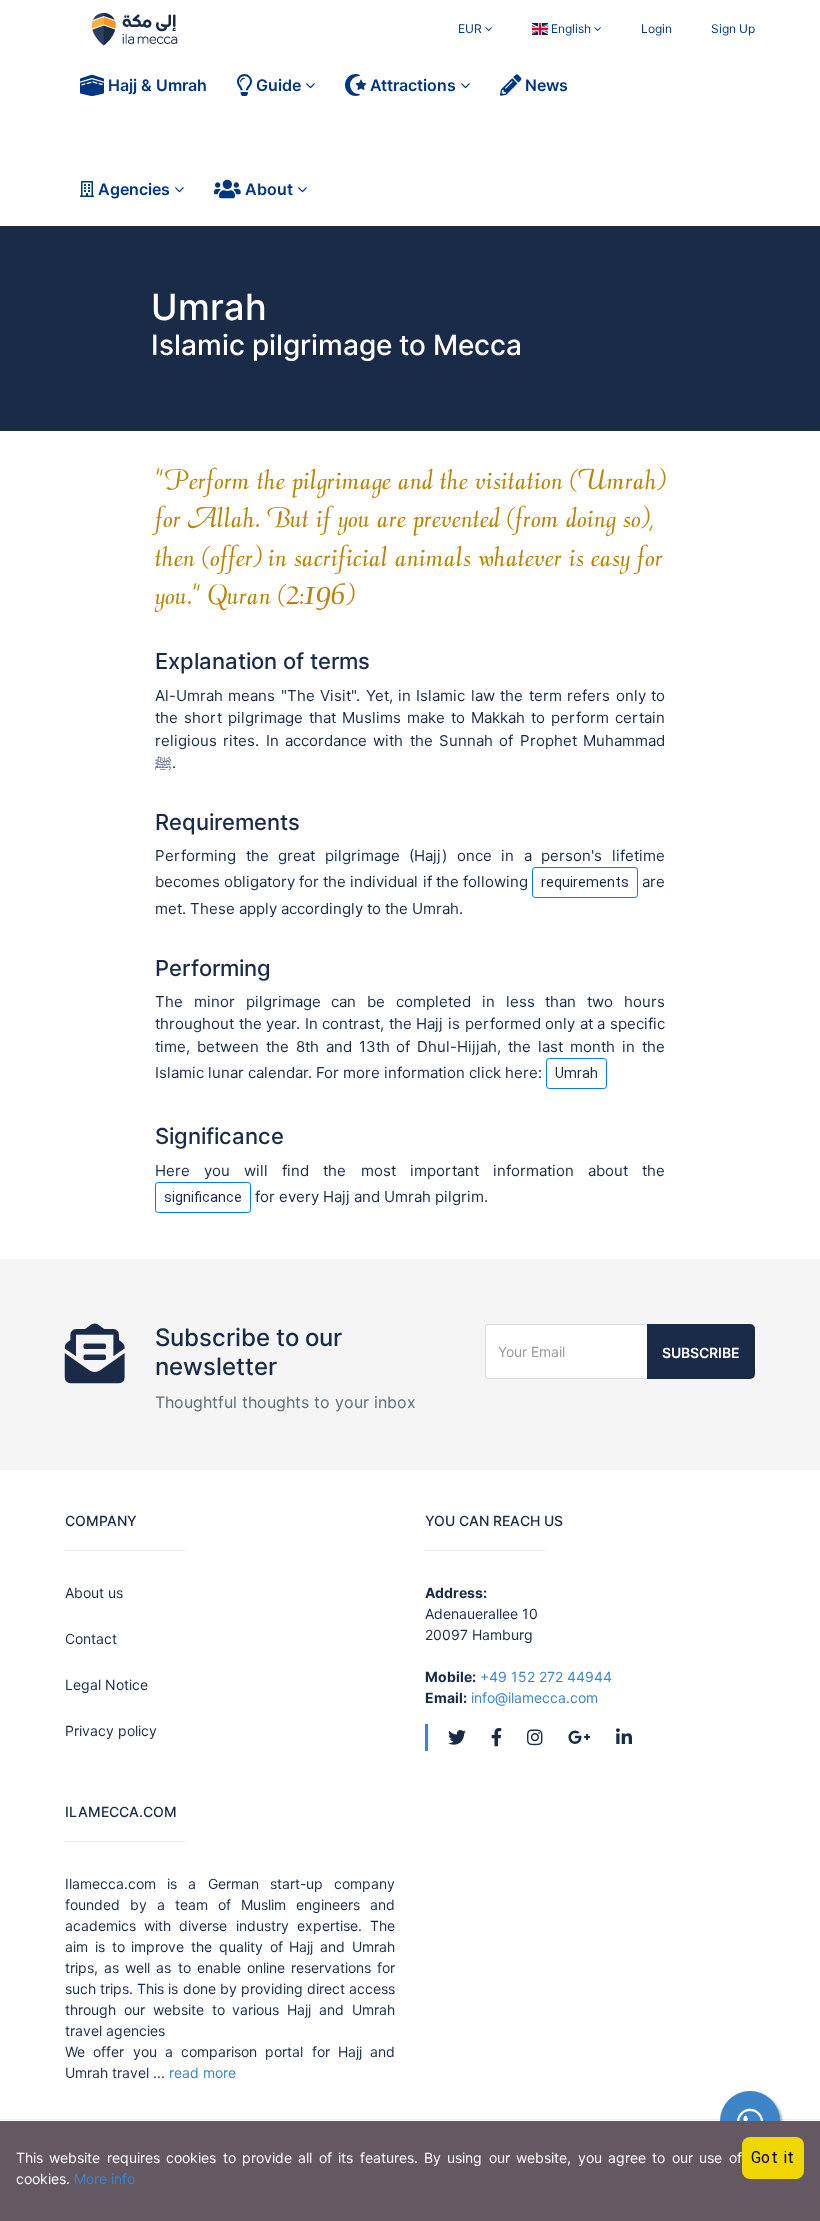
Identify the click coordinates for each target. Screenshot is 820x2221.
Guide (278, 85)
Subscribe (701, 1352)
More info (104, 2178)
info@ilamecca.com (534, 1697)
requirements (585, 882)
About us (94, 1592)
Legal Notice (106, 1684)
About (269, 189)
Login (656, 28)
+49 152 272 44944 (546, 1676)
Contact (91, 1638)
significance (203, 1197)
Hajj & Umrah (155, 85)
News (544, 85)
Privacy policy (111, 1730)
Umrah (576, 1073)
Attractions (413, 85)
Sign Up (733, 28)
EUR (471, 28)
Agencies (134, 189)
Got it (773, 2157)
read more (202, 2072)
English (571, 28)
